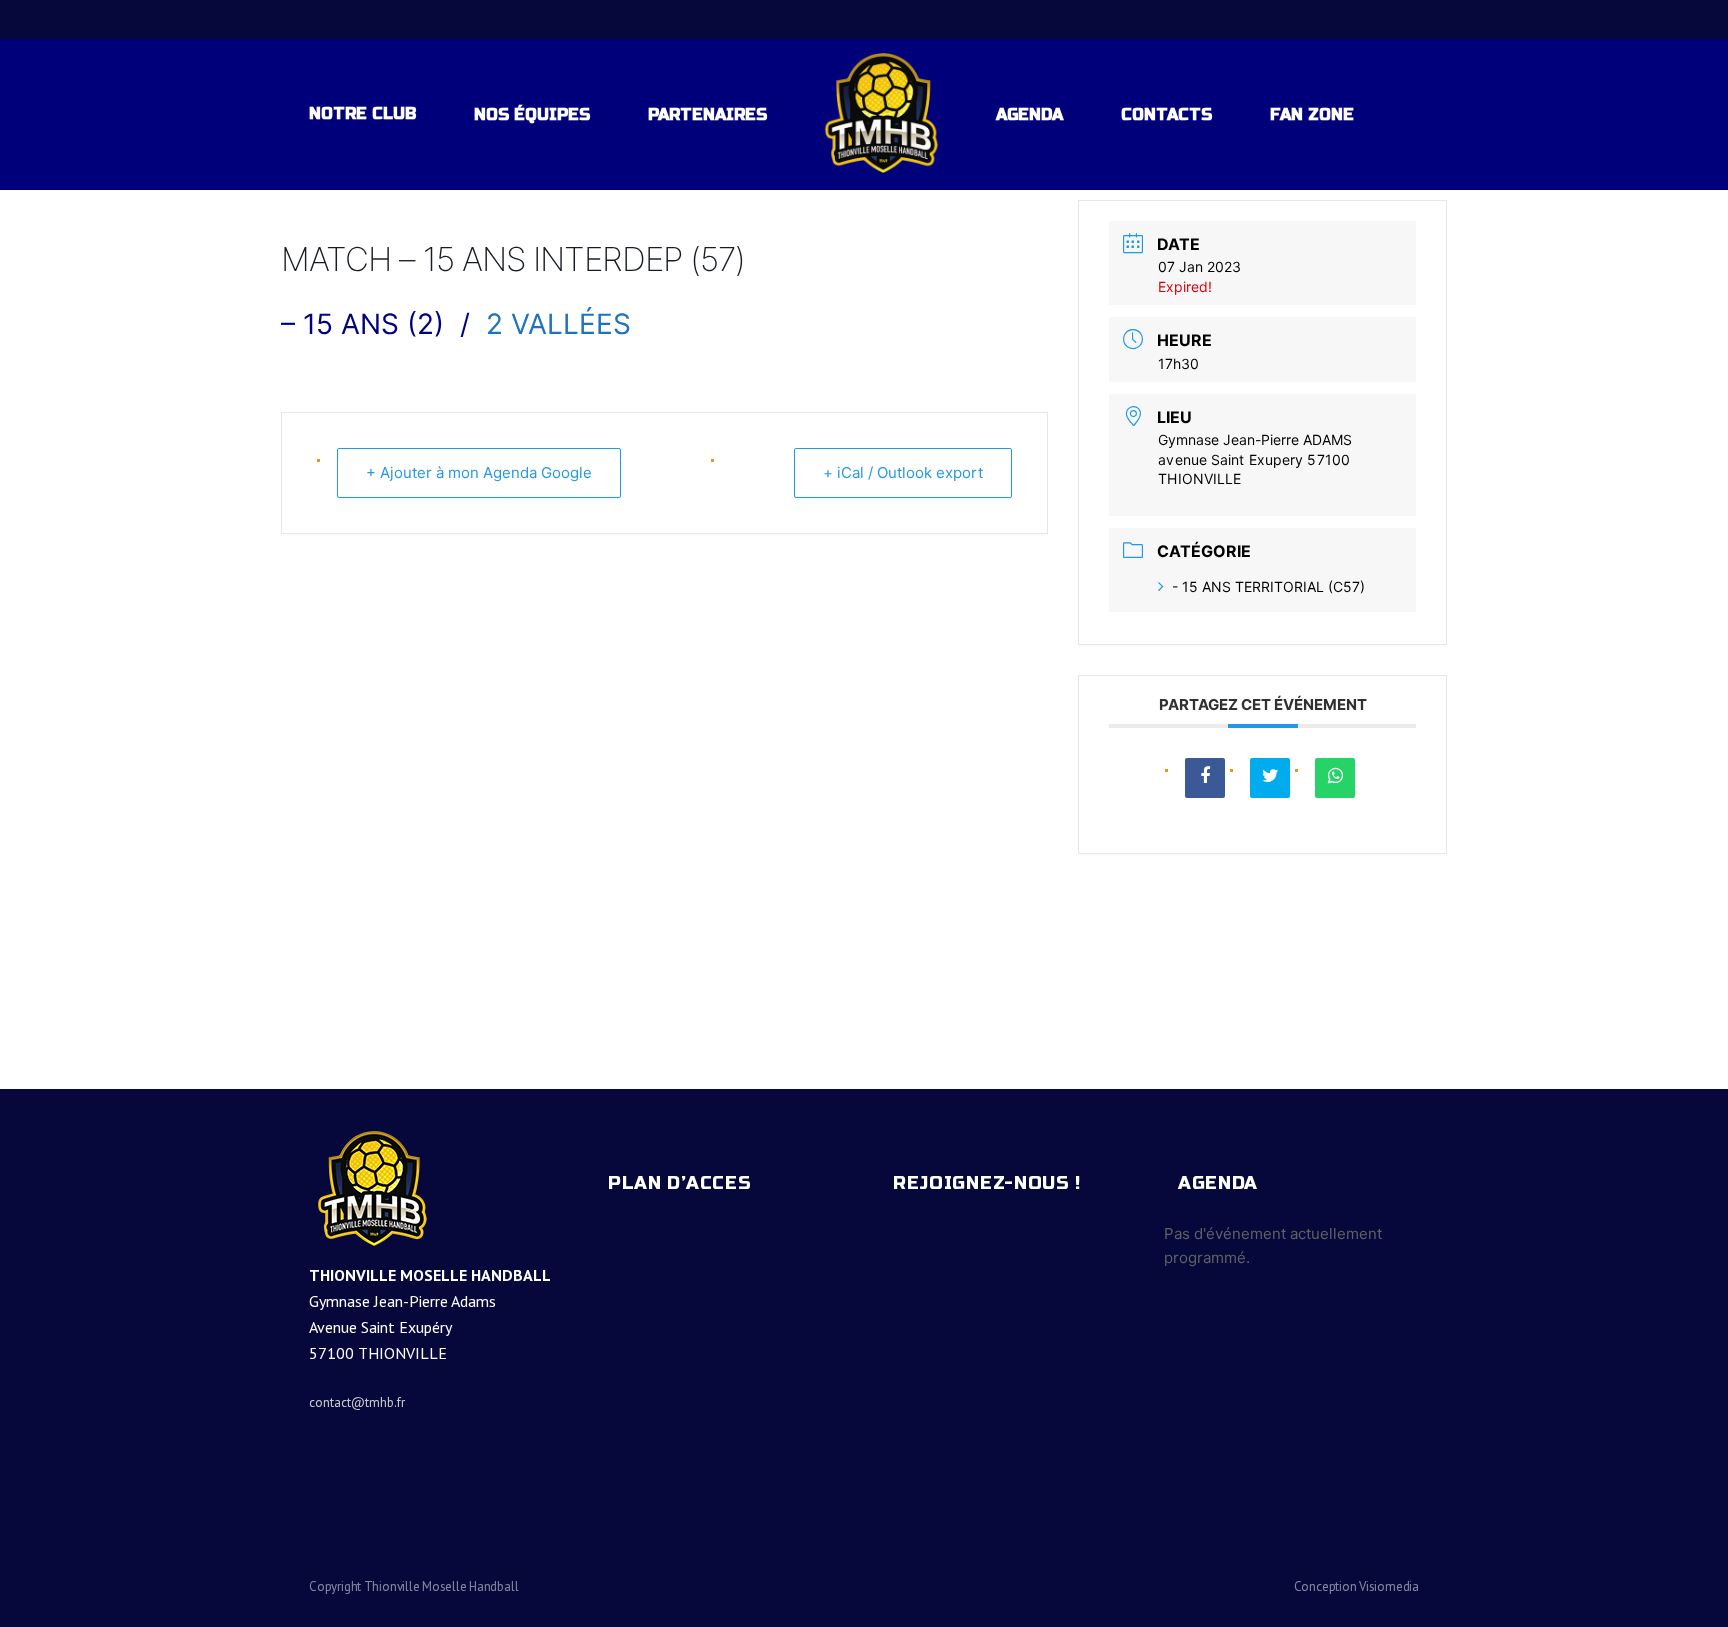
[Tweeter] (1270, 778)
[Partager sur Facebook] (1205, 778)
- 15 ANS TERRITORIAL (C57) (1268, 586)
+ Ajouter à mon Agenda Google (479, 472)
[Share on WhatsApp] (1335, 778)
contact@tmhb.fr (357, 1402)
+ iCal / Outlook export (903, 472)
